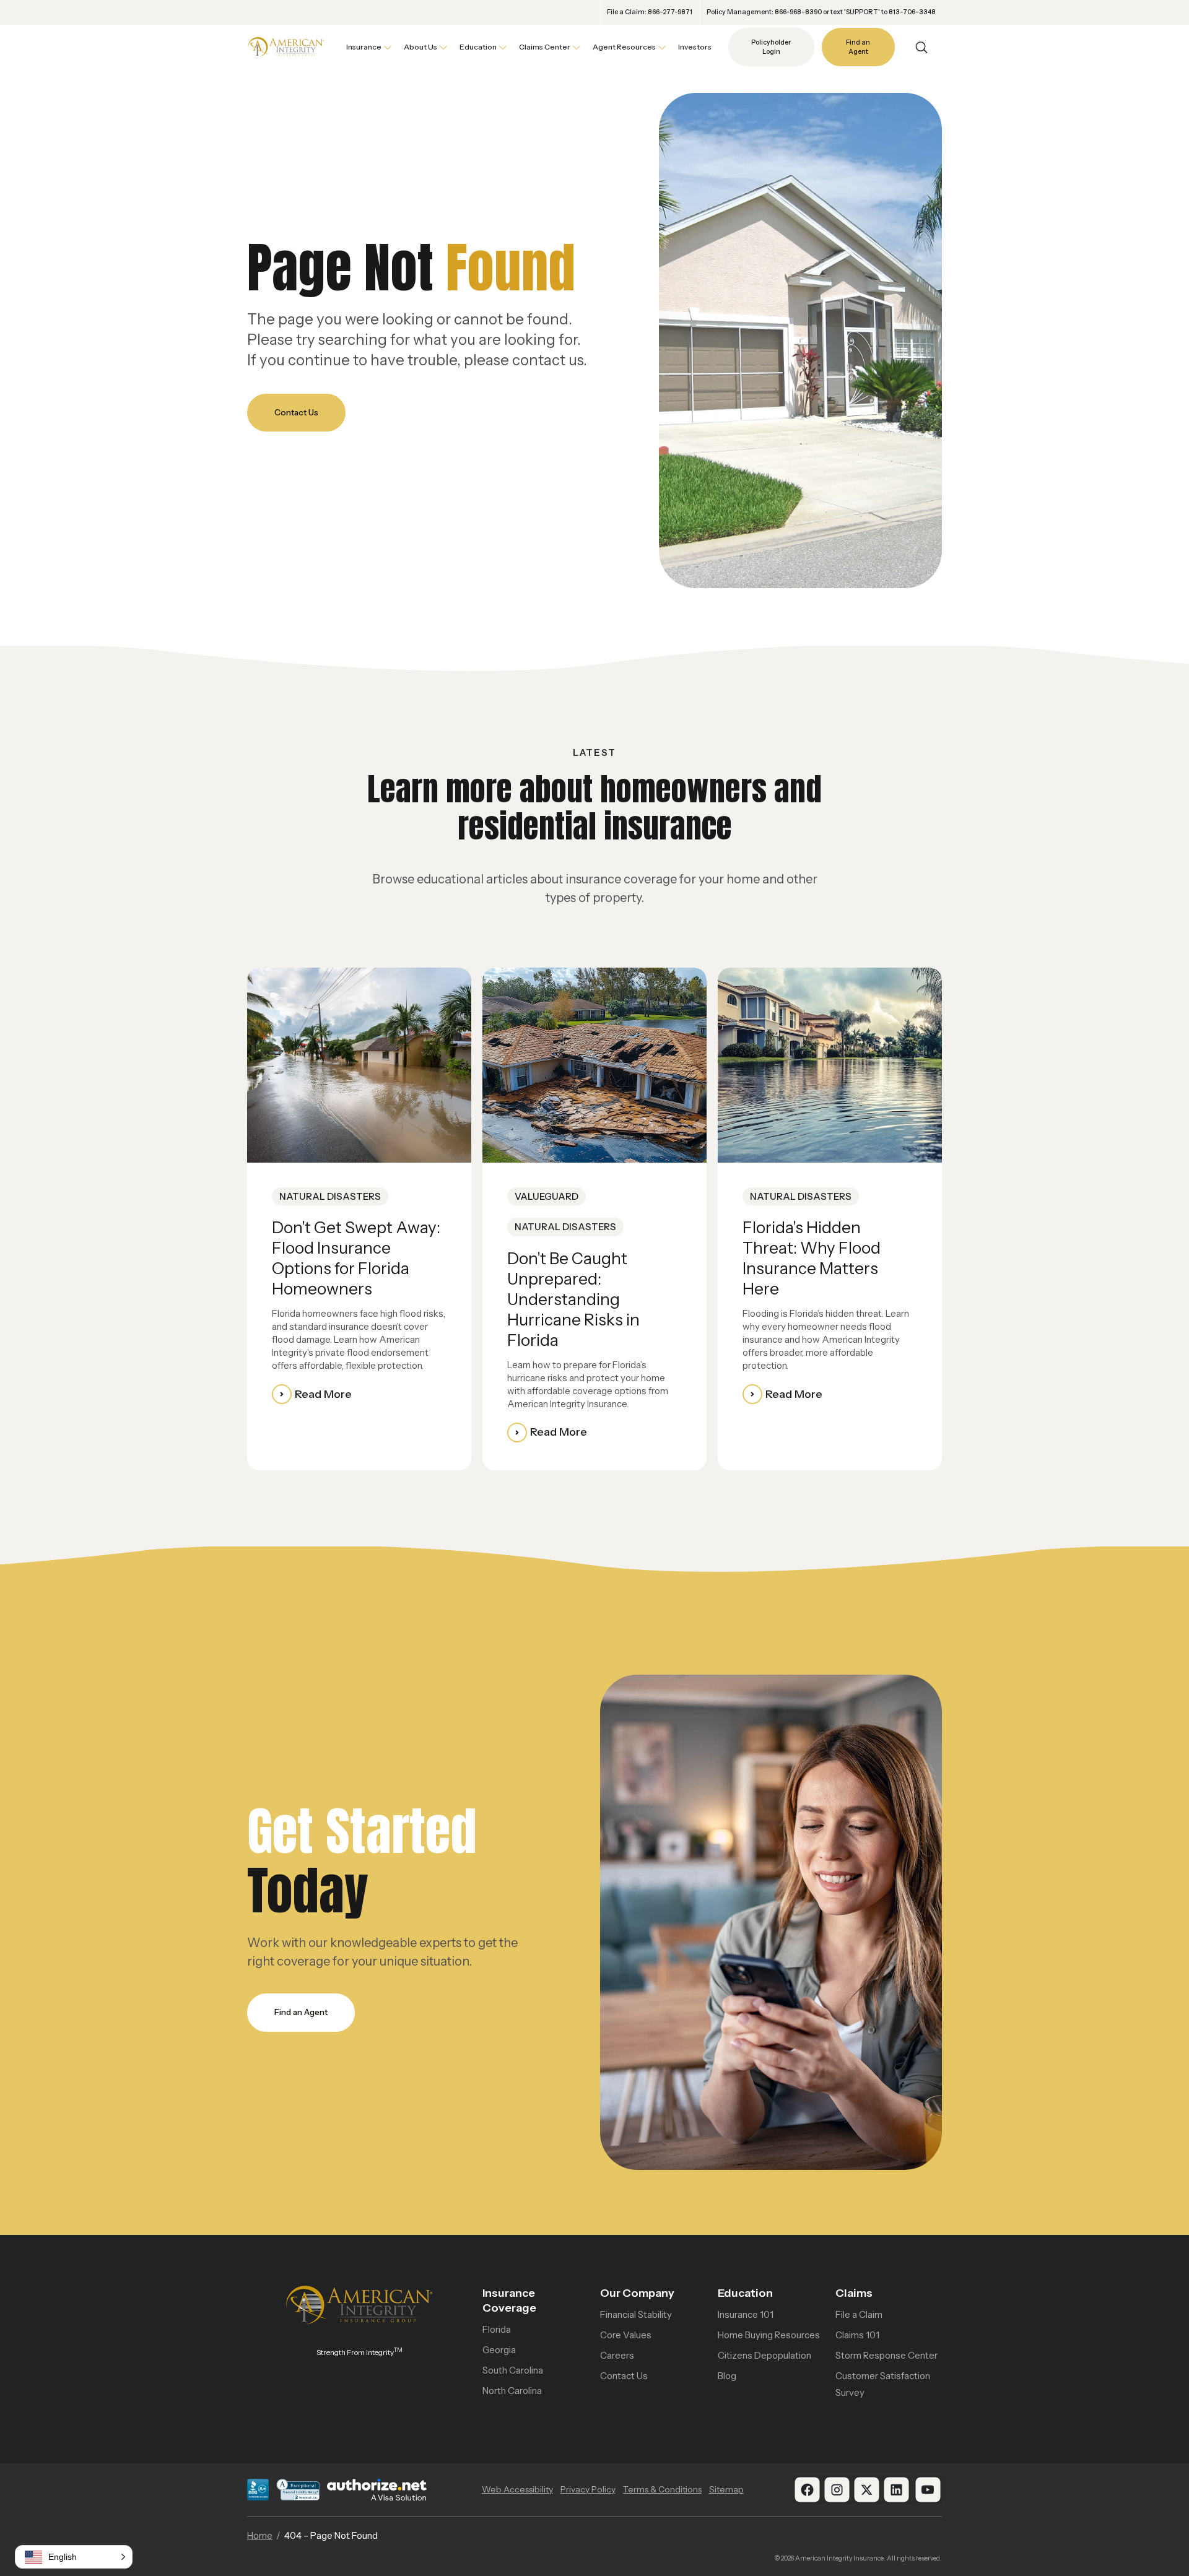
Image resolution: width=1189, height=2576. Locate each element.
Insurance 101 (746, 2314)
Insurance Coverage (509, 2301)
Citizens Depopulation (764, 2355)
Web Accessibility (517, 2489)
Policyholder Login (771, 47)
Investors (695, 47)
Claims (854, 2293)
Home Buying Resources (769, 2335)
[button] (74, 2557)
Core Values (626, 2335)
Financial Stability (636, 2314)
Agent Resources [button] (624, 47)
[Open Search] (921, 47)
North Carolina (512, 2391)
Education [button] (478, 47)
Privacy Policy (588, 2489)
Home (260, 2535)
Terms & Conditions (662, 2489)
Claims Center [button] (545, 47)
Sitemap (726, 2489)
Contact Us (296, 412)
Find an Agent (858, 47)
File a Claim (859, 2314)
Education (745, 2293)
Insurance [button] (364, 47)
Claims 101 (857, 2335)
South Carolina (513, 2370)
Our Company (637, 2293)
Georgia (499, 2350)
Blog (727, 2376)
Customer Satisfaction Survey (883, 2384)
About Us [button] (420, 47)
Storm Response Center (886, 2355)
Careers (617, 2355)
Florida (497, 2329)
